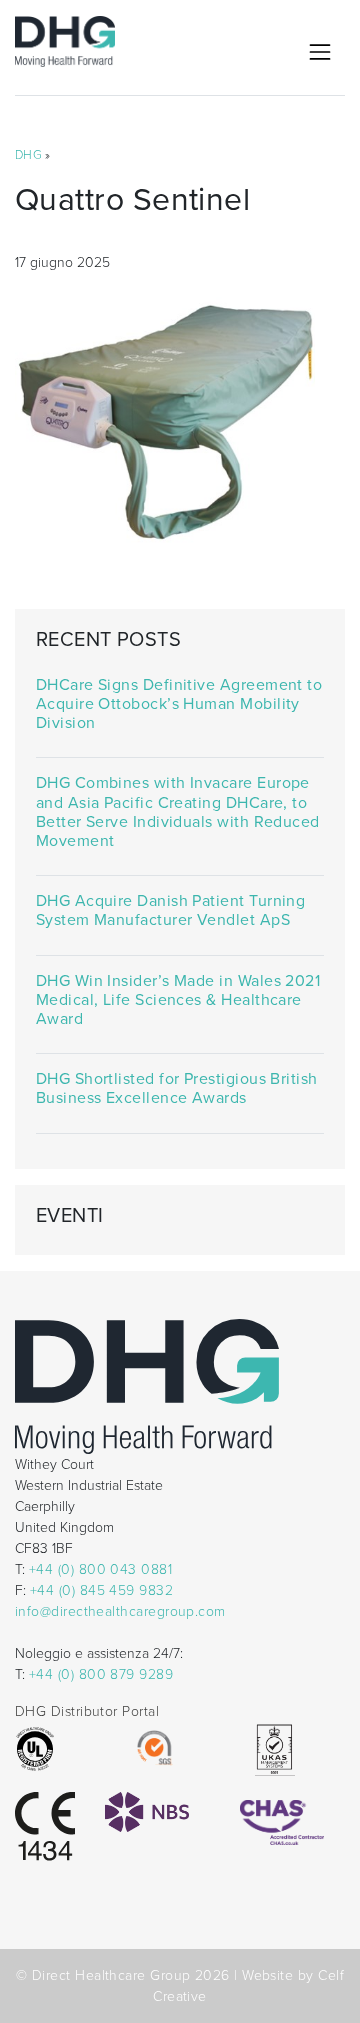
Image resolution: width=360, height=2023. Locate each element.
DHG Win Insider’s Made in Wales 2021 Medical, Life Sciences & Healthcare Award (178, 1000)
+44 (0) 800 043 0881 (100, 1569)
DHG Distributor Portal (87, 1711)
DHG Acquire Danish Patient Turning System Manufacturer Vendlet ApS (171, 911)
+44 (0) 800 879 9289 (101, 1674)
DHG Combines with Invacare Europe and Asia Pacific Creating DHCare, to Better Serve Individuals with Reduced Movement (178, 812)
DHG (28, 155)
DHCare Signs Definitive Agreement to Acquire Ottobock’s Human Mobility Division (179, 704)
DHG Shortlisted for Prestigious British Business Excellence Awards (177, 1089)
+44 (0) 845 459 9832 (101, 1590)
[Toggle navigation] (320, 52)
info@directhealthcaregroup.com (120, 1611)
